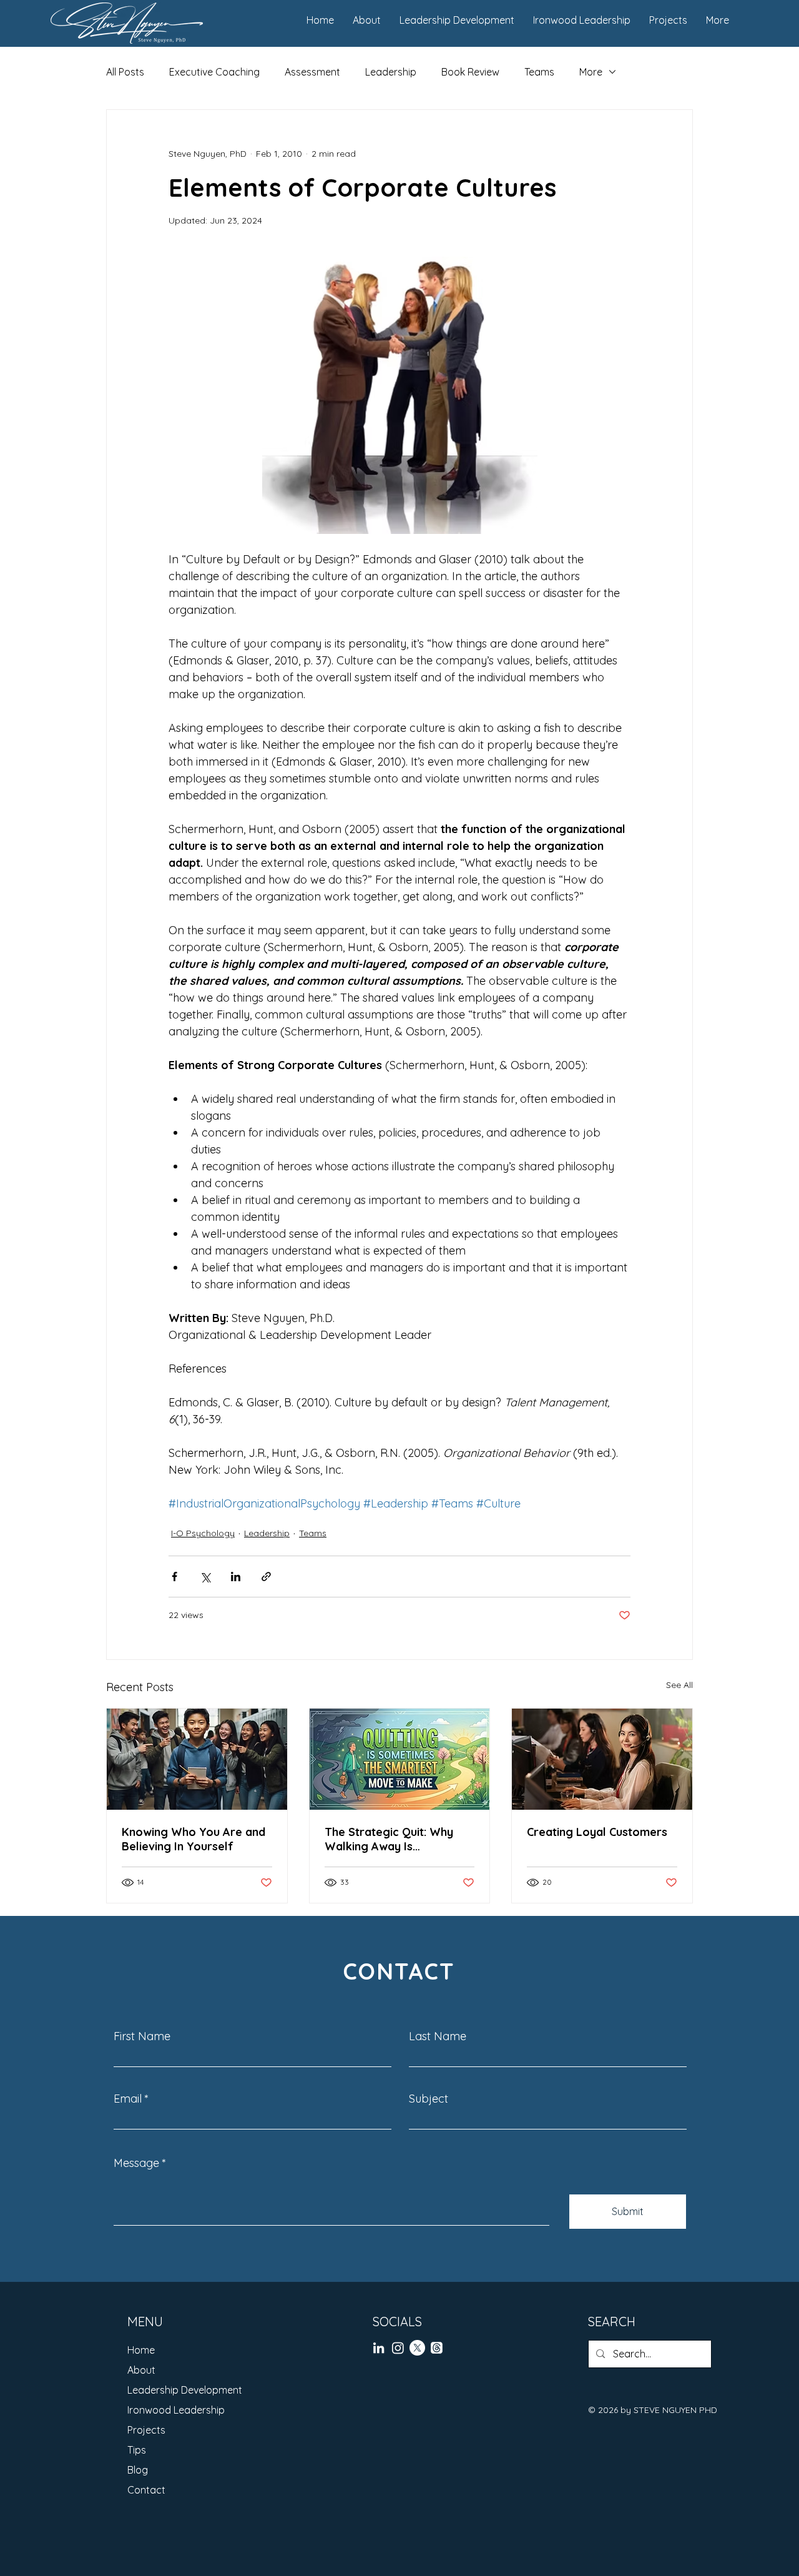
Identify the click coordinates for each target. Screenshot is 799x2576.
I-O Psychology (203, 1533)
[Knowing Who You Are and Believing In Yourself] (197, 1759)
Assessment (312, 72)
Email (128, 2099)
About (141, 2370)
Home (141, 2350)
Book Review (470, 72)
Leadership (391, 72)
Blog (138, 2470)
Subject (429, 2099)
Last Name (438, 2036)
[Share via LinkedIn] (236, 1577)
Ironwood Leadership (176, 2410)
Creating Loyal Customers (597, 1832)
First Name (142, 2036)
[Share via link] (266, 1577)
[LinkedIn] (379, 2348)
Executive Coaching (214, 72)
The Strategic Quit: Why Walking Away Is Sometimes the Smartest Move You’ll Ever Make (392, 1839)
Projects (146, 2430)
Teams (539, 72)
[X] (417, 2348)
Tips (137, 2450)
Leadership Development (185, 2390)
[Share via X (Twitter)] (205, 1577)
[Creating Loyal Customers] (602, 1759)
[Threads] (437, 2348)
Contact (146, 2490)
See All (679, 1685)
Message (136, 2163)
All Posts (125, 72)
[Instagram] (398, 2348)
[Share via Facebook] (174, 1577)
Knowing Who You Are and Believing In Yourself (194, 1839)
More (591, 72)
